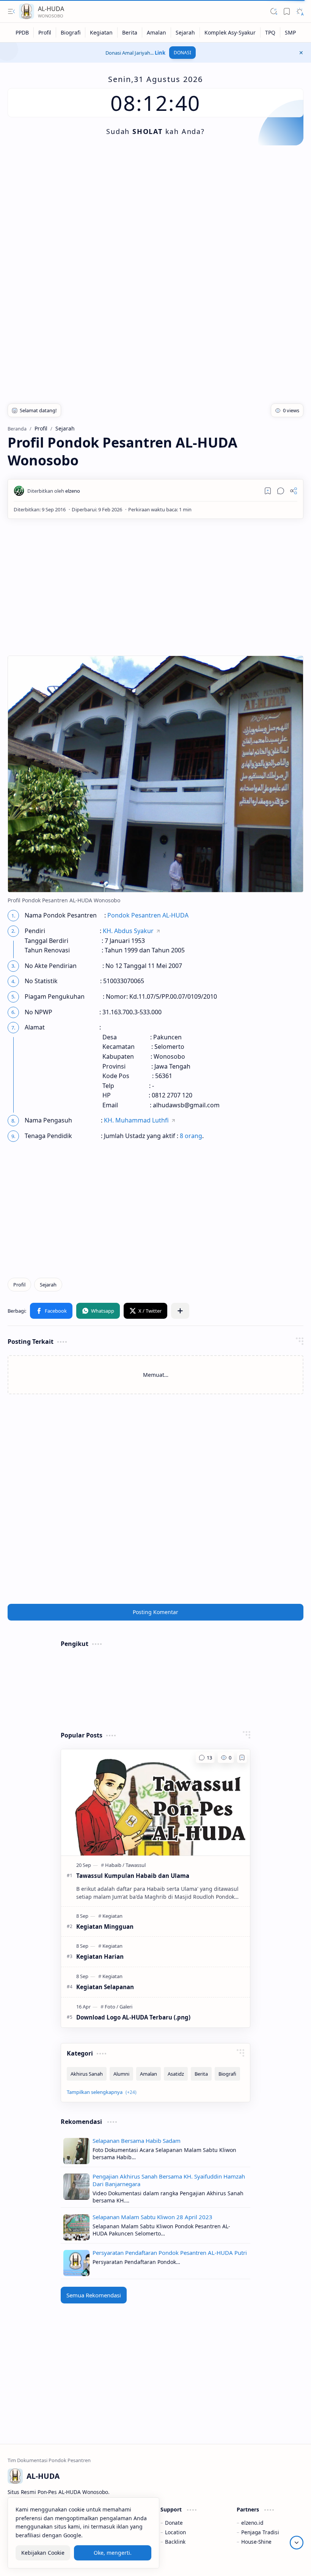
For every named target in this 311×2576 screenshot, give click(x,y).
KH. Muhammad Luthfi (136, 1120)
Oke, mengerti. (113, 2553)
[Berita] (130, 32)
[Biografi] (71, 32)
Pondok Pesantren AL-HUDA (148, 915)
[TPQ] (270, 32)
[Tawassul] (136, 1865)
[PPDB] (22, 32)
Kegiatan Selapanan (105, 1987)
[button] (11, 11)
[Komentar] (205, 1758)
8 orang (191, 1136)
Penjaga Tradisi (260, 2532)
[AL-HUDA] (27, 11)
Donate (174, 2523)
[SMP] (290, 32)
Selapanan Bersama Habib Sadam (137, 2141)
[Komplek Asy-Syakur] (230, 32)
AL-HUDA (51, 9)
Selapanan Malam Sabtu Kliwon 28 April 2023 (152, 2217)
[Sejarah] (185, 32)
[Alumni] (121, 2074)
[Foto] (112, 2007)
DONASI (182, 53)
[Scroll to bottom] (297, 2543)
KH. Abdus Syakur (128, 931)
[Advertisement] (155, 214)
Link (160, 53)
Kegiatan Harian (100, 1956)
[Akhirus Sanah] (87, 2074)
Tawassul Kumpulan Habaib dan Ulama (133, 1876)
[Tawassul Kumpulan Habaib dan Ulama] (155, 1802)
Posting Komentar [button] (155, 1612)
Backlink (175, 2542)
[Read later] (268, 491)
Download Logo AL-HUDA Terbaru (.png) (133, 2017)
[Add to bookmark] (242, 1758)
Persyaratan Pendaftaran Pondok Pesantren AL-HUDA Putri (170, 2253)
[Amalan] (157, 32)
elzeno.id (252, 2523)
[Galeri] (126, 2007)
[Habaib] (115, 1865)
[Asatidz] (176, 2074)
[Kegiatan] (101, 32)
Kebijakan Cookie (43, 2553)
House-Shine (256, 2542)
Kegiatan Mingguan (105, 1926)
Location (175, 2532)
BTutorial (292, 2561)
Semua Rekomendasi (94, 2295)
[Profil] (45, 32)
